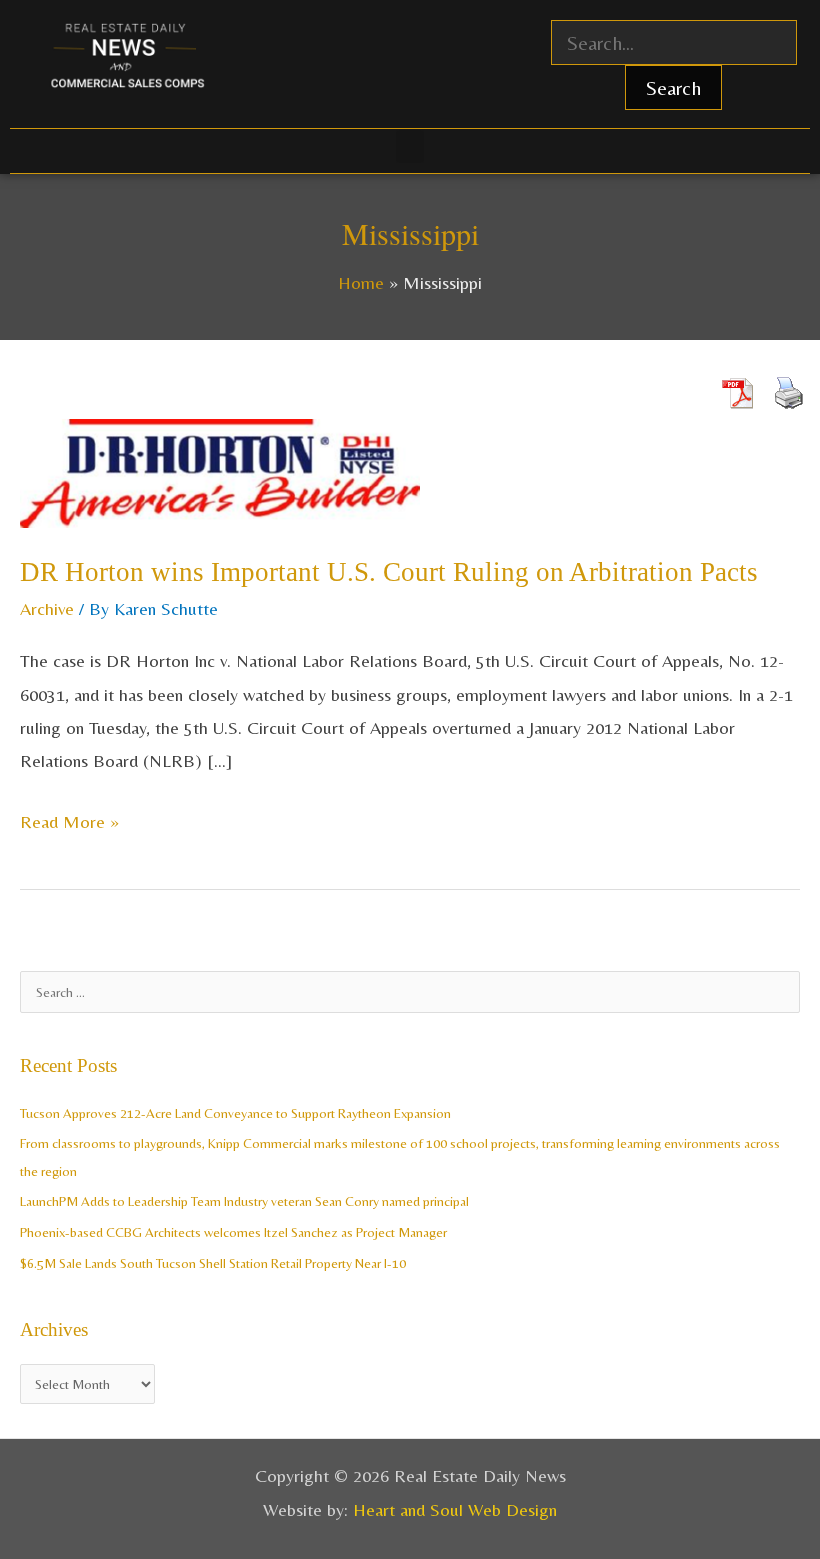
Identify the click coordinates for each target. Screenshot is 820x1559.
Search (673, 87)
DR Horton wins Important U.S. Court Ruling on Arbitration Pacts (389, 572)
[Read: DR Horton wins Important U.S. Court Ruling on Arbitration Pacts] (220, 471)
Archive (47, 608)
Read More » (69, 818)
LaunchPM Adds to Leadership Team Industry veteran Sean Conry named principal (244, 1201)
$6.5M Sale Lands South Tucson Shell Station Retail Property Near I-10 (213, 1263)
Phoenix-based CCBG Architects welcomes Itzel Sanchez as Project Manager (233, 1232)
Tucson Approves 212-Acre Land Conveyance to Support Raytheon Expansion (235, 1113)
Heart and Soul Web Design (455, 1509)
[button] (410, 146)
